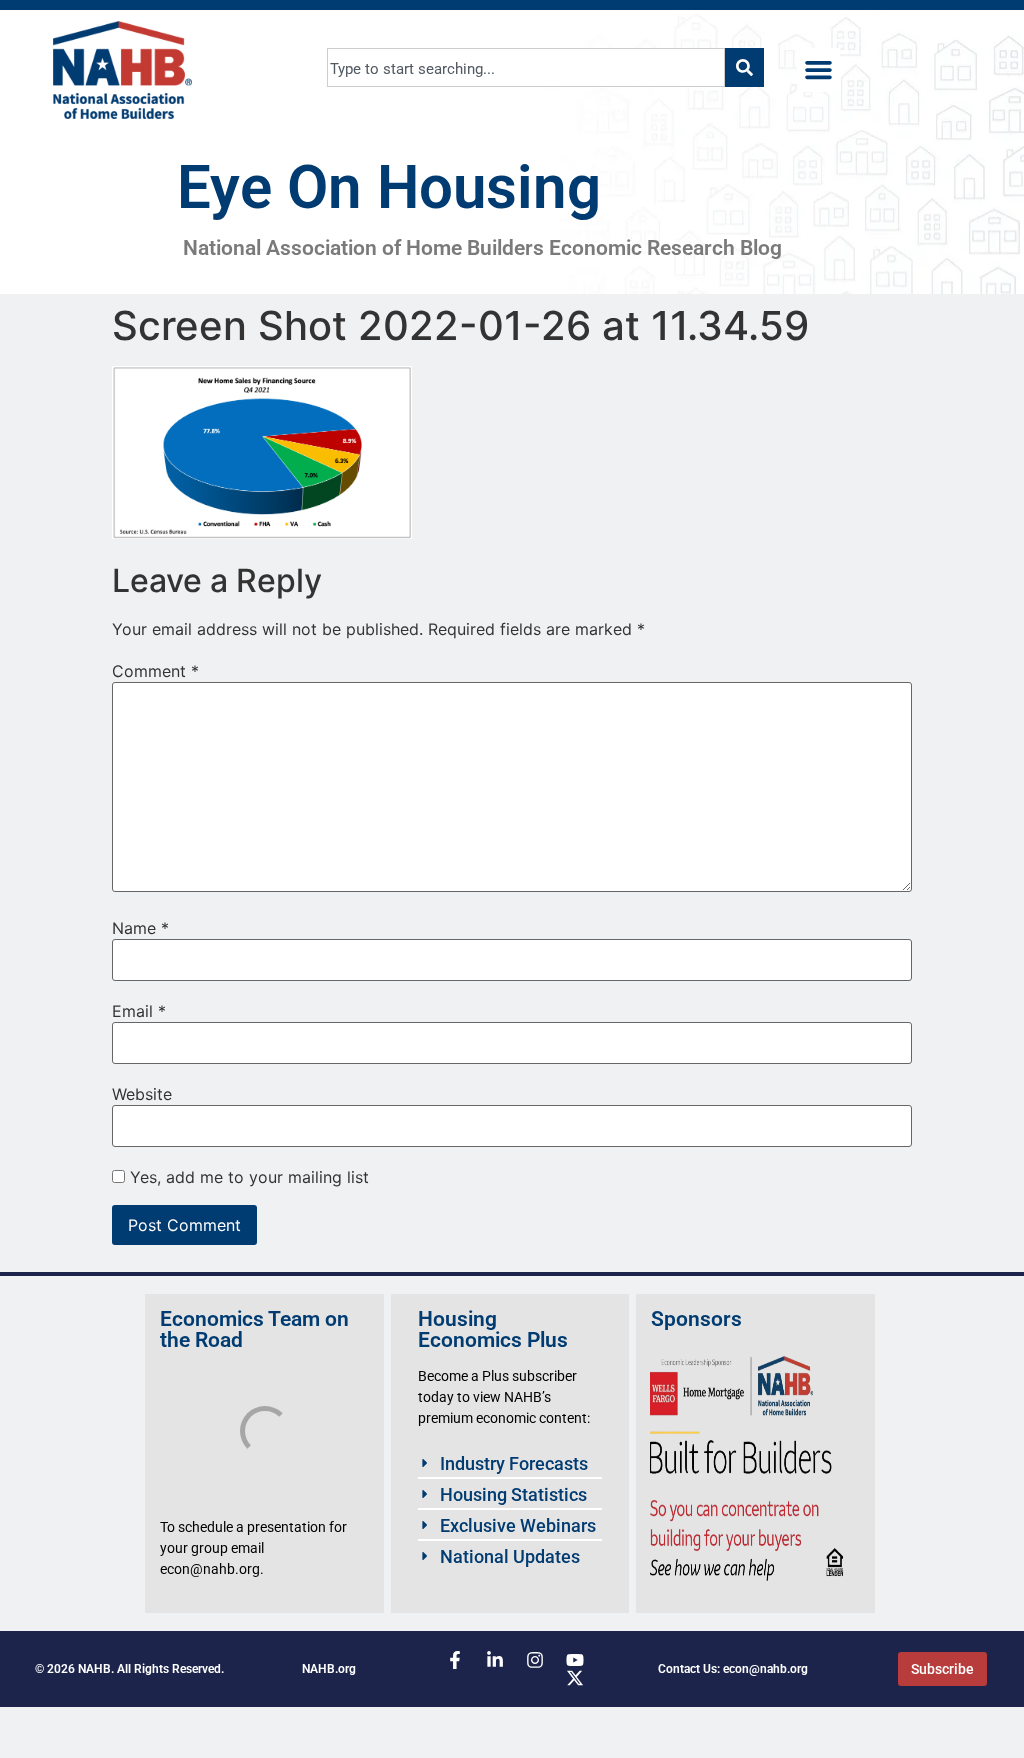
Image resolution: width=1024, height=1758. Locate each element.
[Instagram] (535, 1660)
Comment (155, 671)
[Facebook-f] (455, 1660)
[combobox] (526, 67)
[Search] (744, 67)
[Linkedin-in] (495, 1660)
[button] (819, 70)
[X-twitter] (575, 1678)
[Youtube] (575, 1660)
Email (139, 1011)
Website (142, 1094)
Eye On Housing (389, 187)
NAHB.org (329, 1669)
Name (140, 928)
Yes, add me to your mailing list (247, 1177)
